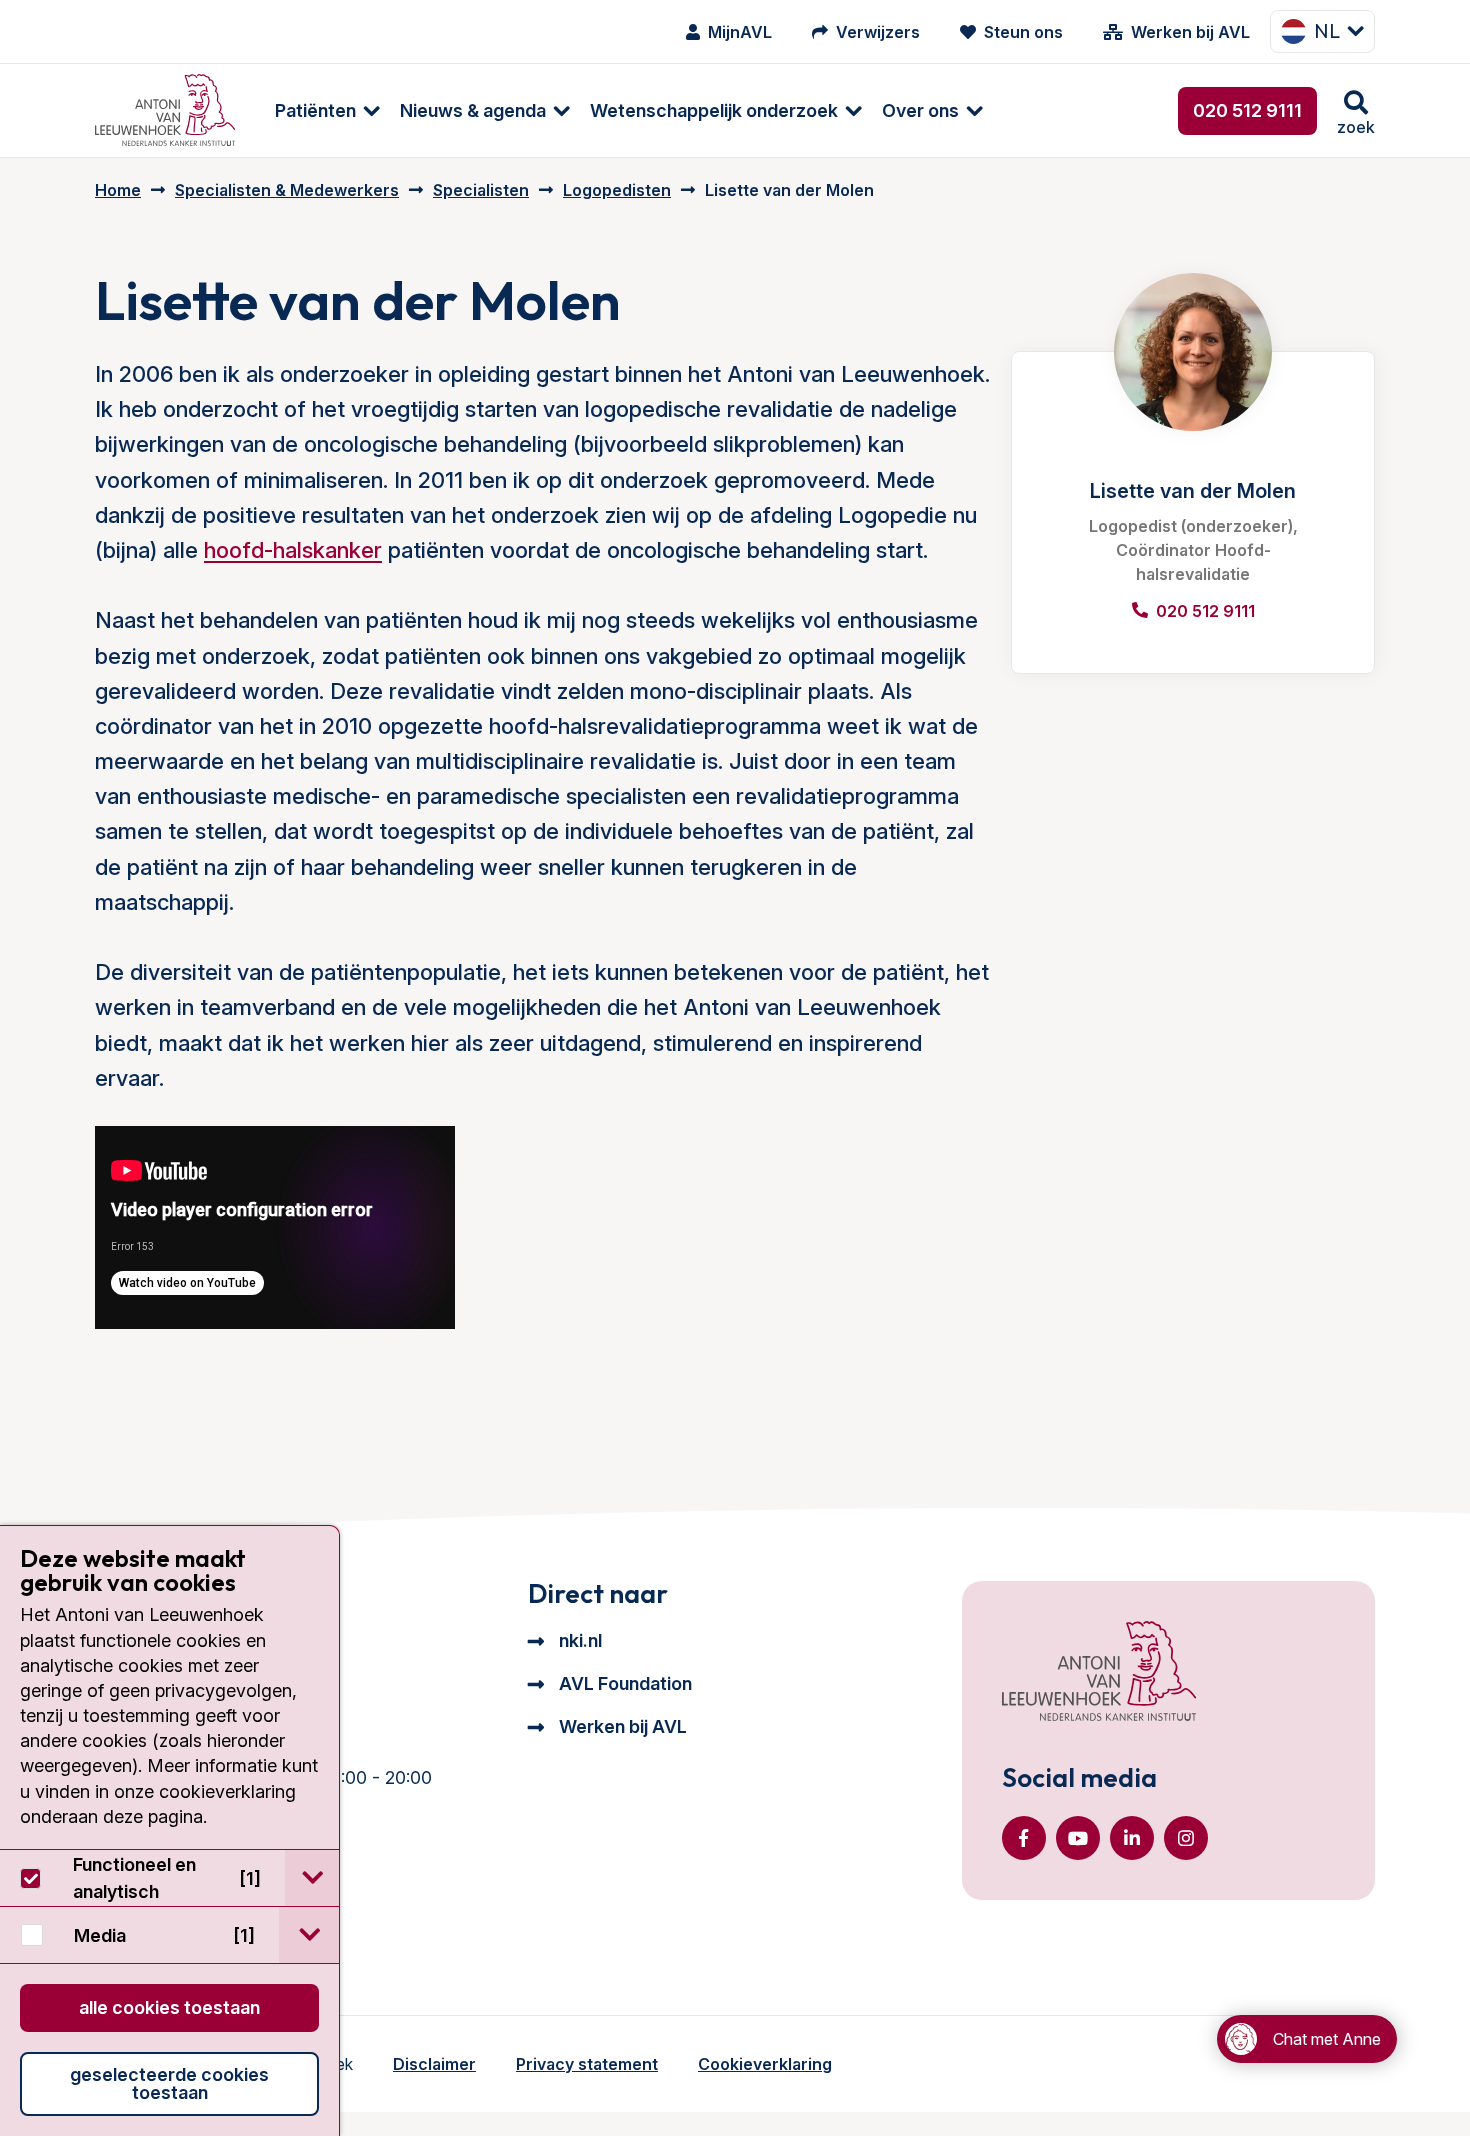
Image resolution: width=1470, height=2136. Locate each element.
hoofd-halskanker (293, 550)
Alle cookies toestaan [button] (169, 2007)
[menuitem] (317, 110)
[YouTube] (1078, 1838)
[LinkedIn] (1132, 1838)
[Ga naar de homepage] (1099, 1673)
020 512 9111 (1247, 110)
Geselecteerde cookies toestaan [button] (169, 2083)
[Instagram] (1186, 1838)
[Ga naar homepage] (165, 110)
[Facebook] (1024, 1838)
